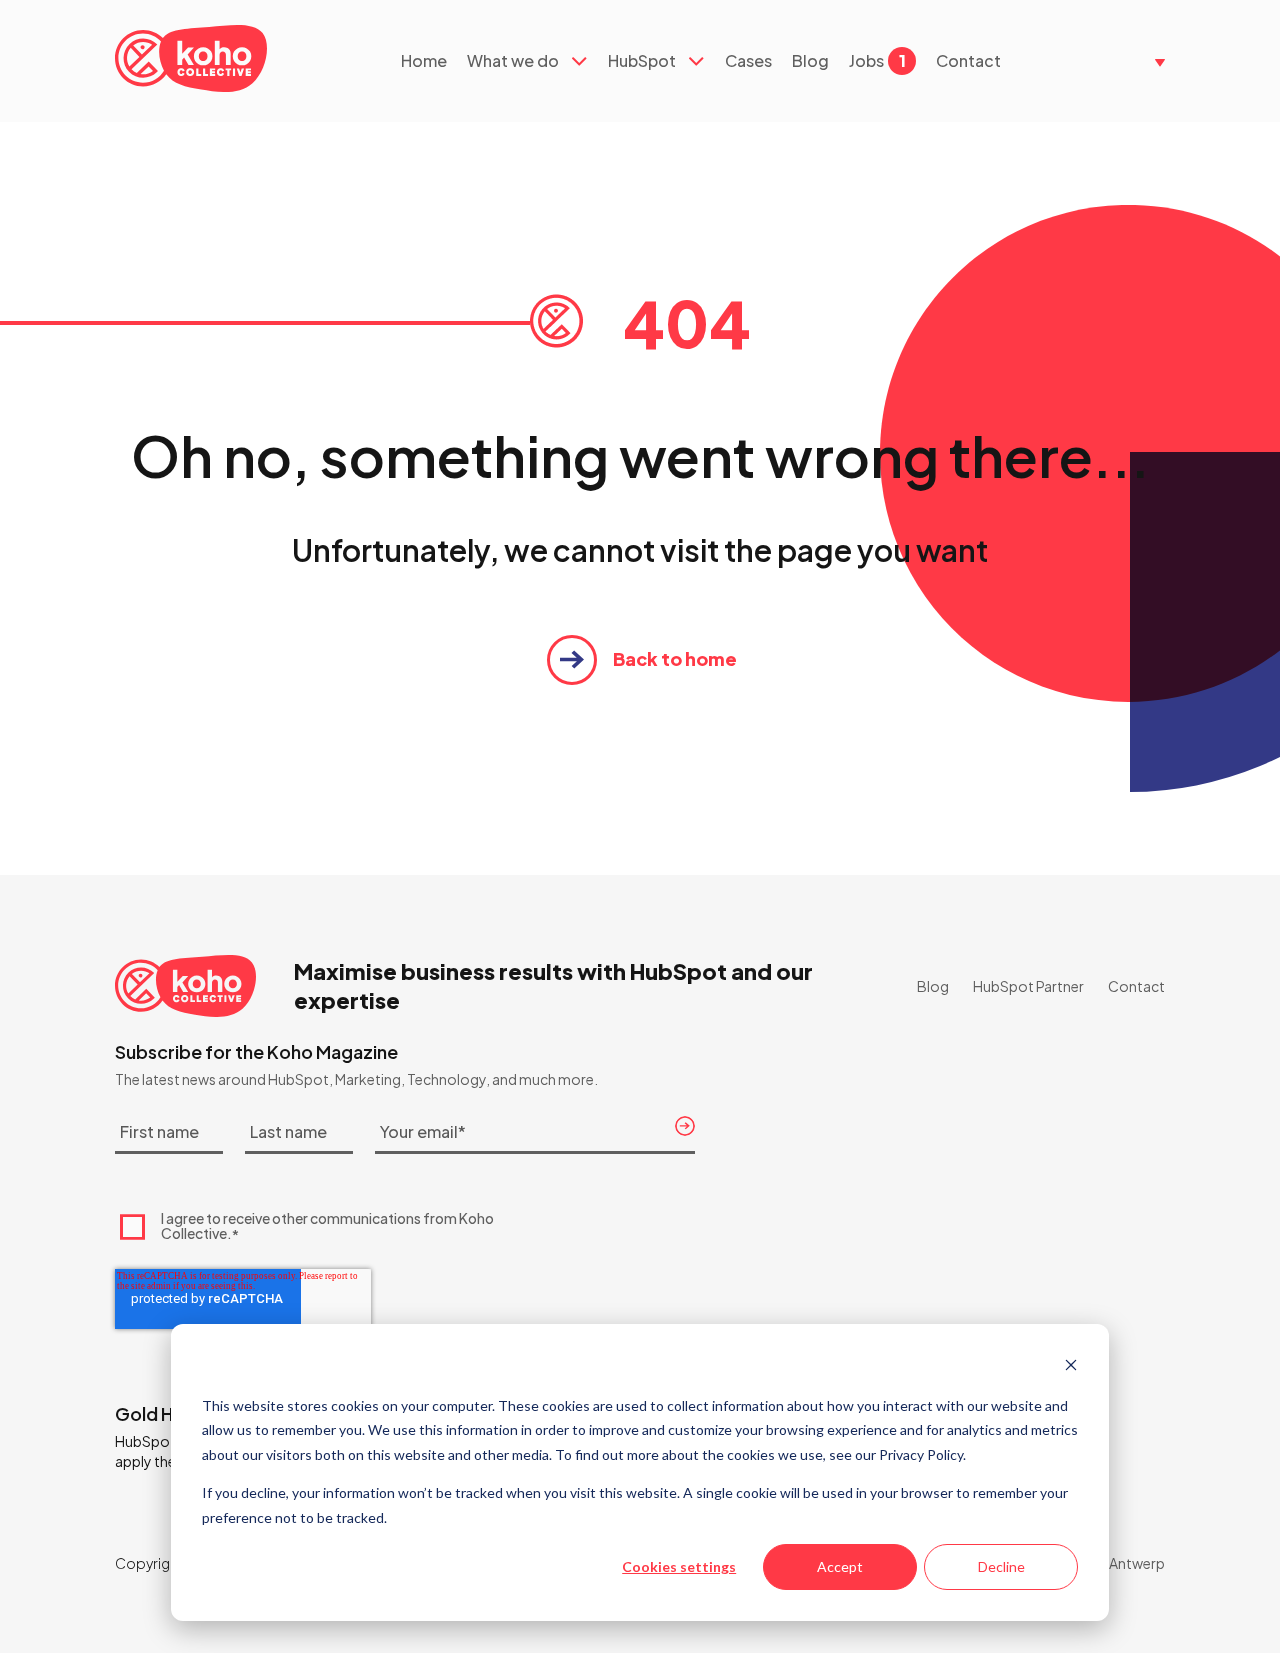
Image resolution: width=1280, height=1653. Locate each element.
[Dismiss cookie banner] (1071, 1367)
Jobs (877, 61)
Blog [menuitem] (933, 986)
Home (424, 61)
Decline (1001, 1566)
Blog (810, 61)
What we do (513, 61)
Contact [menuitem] (1136, 986)
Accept (840, 1566)
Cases (748, 61)
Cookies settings (679, 1566)
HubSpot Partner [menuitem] (1028, 986)
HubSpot (642, 61)
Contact (968, 61)
